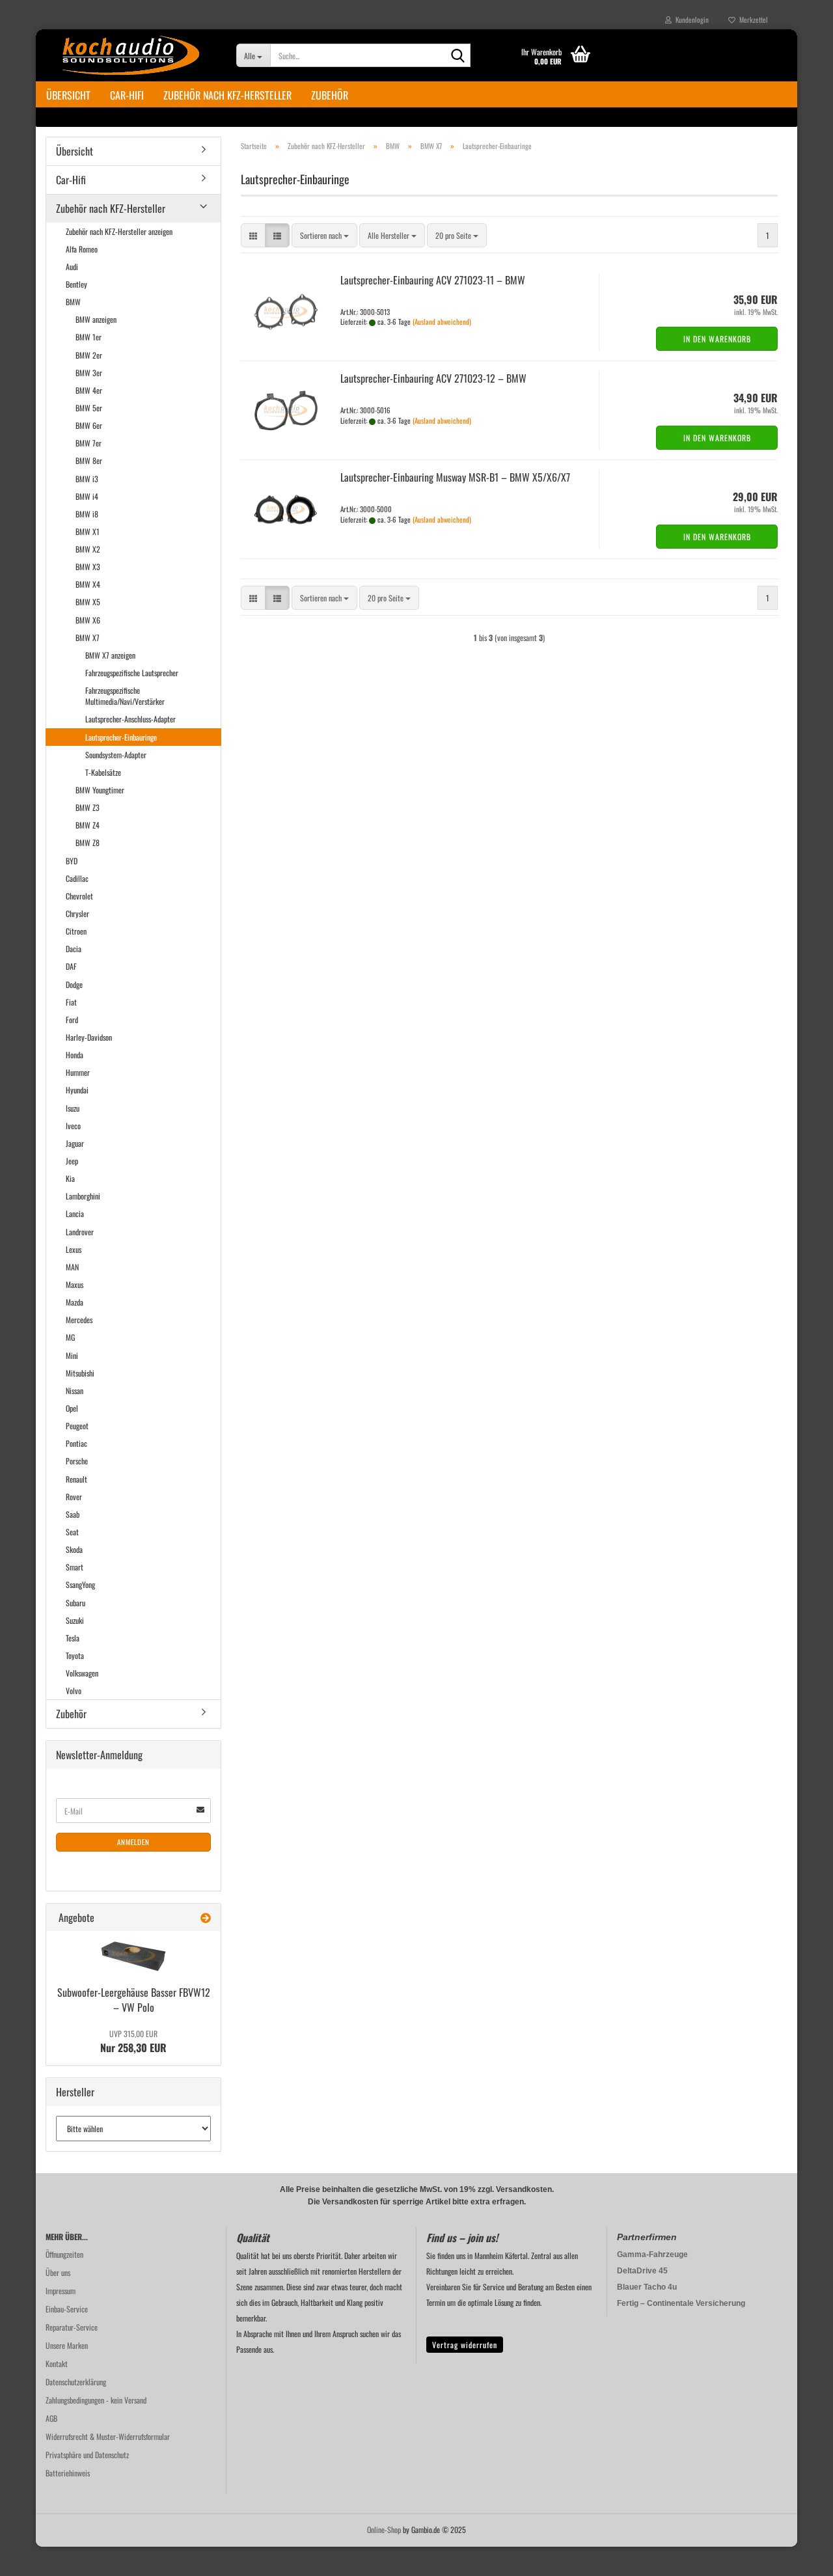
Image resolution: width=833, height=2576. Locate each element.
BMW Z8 (88, 843)
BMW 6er (89, 425)
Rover (74, 1497)
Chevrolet (79, 896)
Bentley (76, 284)
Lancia (75, 1213)
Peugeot (77, 1426)
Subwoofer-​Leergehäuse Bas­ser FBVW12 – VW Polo (134, 2000)
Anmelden (133, 1842)
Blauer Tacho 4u (647, 2287)
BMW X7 (88, 637)
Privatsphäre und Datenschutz (87, 2455)
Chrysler (77, 913)
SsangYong (80, 1584)
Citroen (76, 931)
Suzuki (75, 1620)
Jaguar (75, 1143)
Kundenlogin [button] (690, 20)
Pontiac (76, 1443)
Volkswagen (82, 1673)
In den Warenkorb (717, 339)
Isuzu (73, 1108)
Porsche (77, 1461)
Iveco (73, 1126)
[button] (253, 235)
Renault (76, 1479)
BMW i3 (87, 479)
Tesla (73, 1638)
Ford (72, 1020)
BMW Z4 (88, 825)
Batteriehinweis (68, 2473)
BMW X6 (88, 620)
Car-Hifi (127, 95)
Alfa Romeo (82, 249)
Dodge (74, 984)
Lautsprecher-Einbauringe (121, 737)
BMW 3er (89, 373)
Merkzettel (752, 20)
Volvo (74, 1691)
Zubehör (330, 95)
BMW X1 (88, 531)
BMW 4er (89, 390)
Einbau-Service (67, 2309)
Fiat (71, 1002)
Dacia (74, 949)
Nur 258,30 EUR (133, 2042)
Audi (72, 267)
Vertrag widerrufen (465, 2345)
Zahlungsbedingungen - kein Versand (96, 2400)
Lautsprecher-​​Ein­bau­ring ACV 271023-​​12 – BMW (433, 378)
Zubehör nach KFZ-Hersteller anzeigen (119, 231)
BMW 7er (89, 443)
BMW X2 (88, 549)
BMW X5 (88, 602)
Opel (72, 1408)
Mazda (75, 1302)
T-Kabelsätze (103, 772)
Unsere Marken (67, 2345)
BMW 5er (89, 408)
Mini (72, 1355)
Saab (73, 1514)
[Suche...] (458, 56)
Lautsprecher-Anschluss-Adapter (130, 719)
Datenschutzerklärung (76, 2382)
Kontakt (57, 2364)
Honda (75, 1055)
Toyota (75, 1655)
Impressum (61, 2291)
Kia (70, 1178)
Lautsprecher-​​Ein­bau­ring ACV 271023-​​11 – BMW (433, 280)
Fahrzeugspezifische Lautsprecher (132, 673)
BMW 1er (89, 337)
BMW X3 (88, 567)
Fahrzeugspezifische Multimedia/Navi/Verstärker (125, 696)
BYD (72, 861)
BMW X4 (88, 584)
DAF (71, 966)
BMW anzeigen (96, 319)
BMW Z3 (88, 807)
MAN (72, 1267)
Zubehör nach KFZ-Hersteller (227, 95)
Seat (72, 1532)
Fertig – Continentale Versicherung (681, 2303)
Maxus (75, 1284)
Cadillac (77, 878)
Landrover (80, 1232)
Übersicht (68, 95)
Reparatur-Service (72, 2327)
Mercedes (79, 1320)
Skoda (74, 1549)
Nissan (75, 1391)
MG (70, 1337)
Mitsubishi (80, 1373)
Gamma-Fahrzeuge (652, 2254)
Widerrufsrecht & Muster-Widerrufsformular (108, 2436)
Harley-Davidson (89, 1037)
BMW (73, 302)
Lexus (74, 1249)
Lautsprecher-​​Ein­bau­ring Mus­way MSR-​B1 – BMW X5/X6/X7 (455, 477)
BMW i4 (87, 496)
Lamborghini (83, 1196)
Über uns (58, 2272)
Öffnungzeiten (64, 2254)
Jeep (72, 1161)
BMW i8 (87, 514)
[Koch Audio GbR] (131, 55)
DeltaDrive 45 (642, 2271)
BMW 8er (89, 460)
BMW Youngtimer (100, 790)
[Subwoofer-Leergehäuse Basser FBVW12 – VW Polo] (133, 1956)
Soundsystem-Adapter (116, 755)
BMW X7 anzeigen (110, 655)
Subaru (75, 1603)
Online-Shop (384, 2529)
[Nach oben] (797, 2556)
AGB (51, 2418)
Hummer (78, 1072)
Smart (75, 1567)
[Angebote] (206, 1918)
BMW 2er (89, 355)
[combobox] (324, 235)
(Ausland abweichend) (442, 322)
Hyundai (77, 1090)
